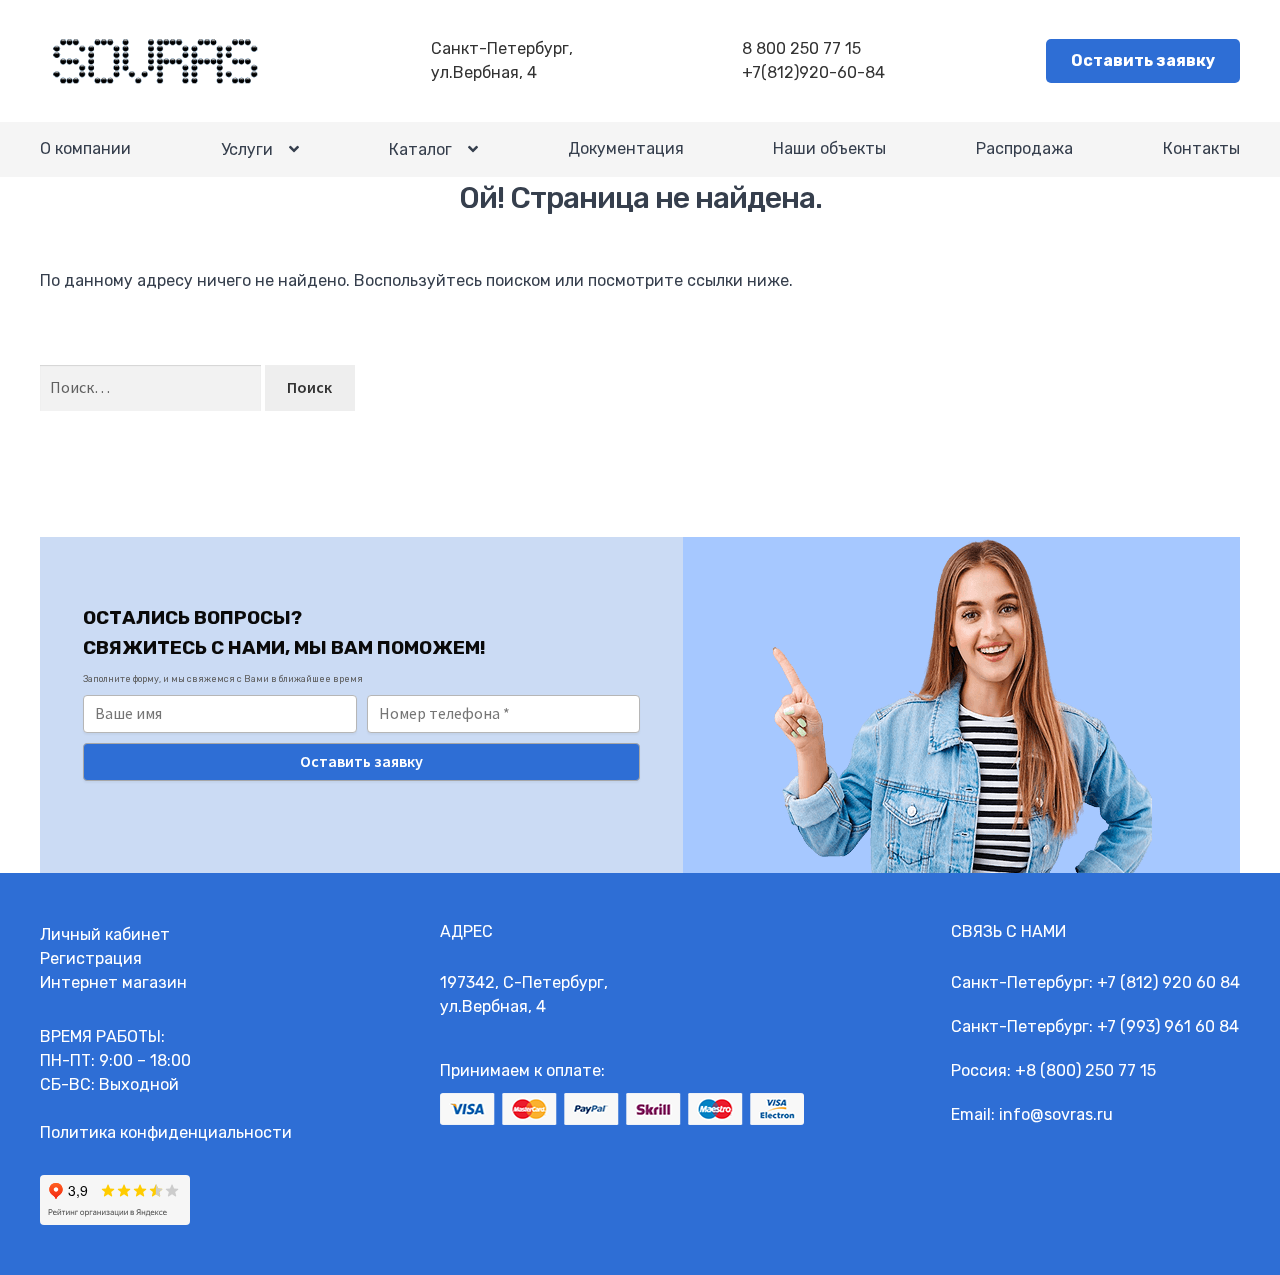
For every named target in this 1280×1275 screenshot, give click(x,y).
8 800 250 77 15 (801, 48)
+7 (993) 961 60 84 (1168, 1026)
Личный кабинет (105, 934)
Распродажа (1024, 148)
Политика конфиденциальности (166, 1132)
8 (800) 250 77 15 (1091, 1070)
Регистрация (91, 958)
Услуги (247, 149)
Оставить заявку (1143, 60)
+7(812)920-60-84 (813, 72)
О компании (85, 148)
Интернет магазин (113, 982)
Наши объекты (829, 148)
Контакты (1201, 148)
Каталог (420, 149)
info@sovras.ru (1056, 1114)
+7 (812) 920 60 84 (1168, 982)
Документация (626, 148)
